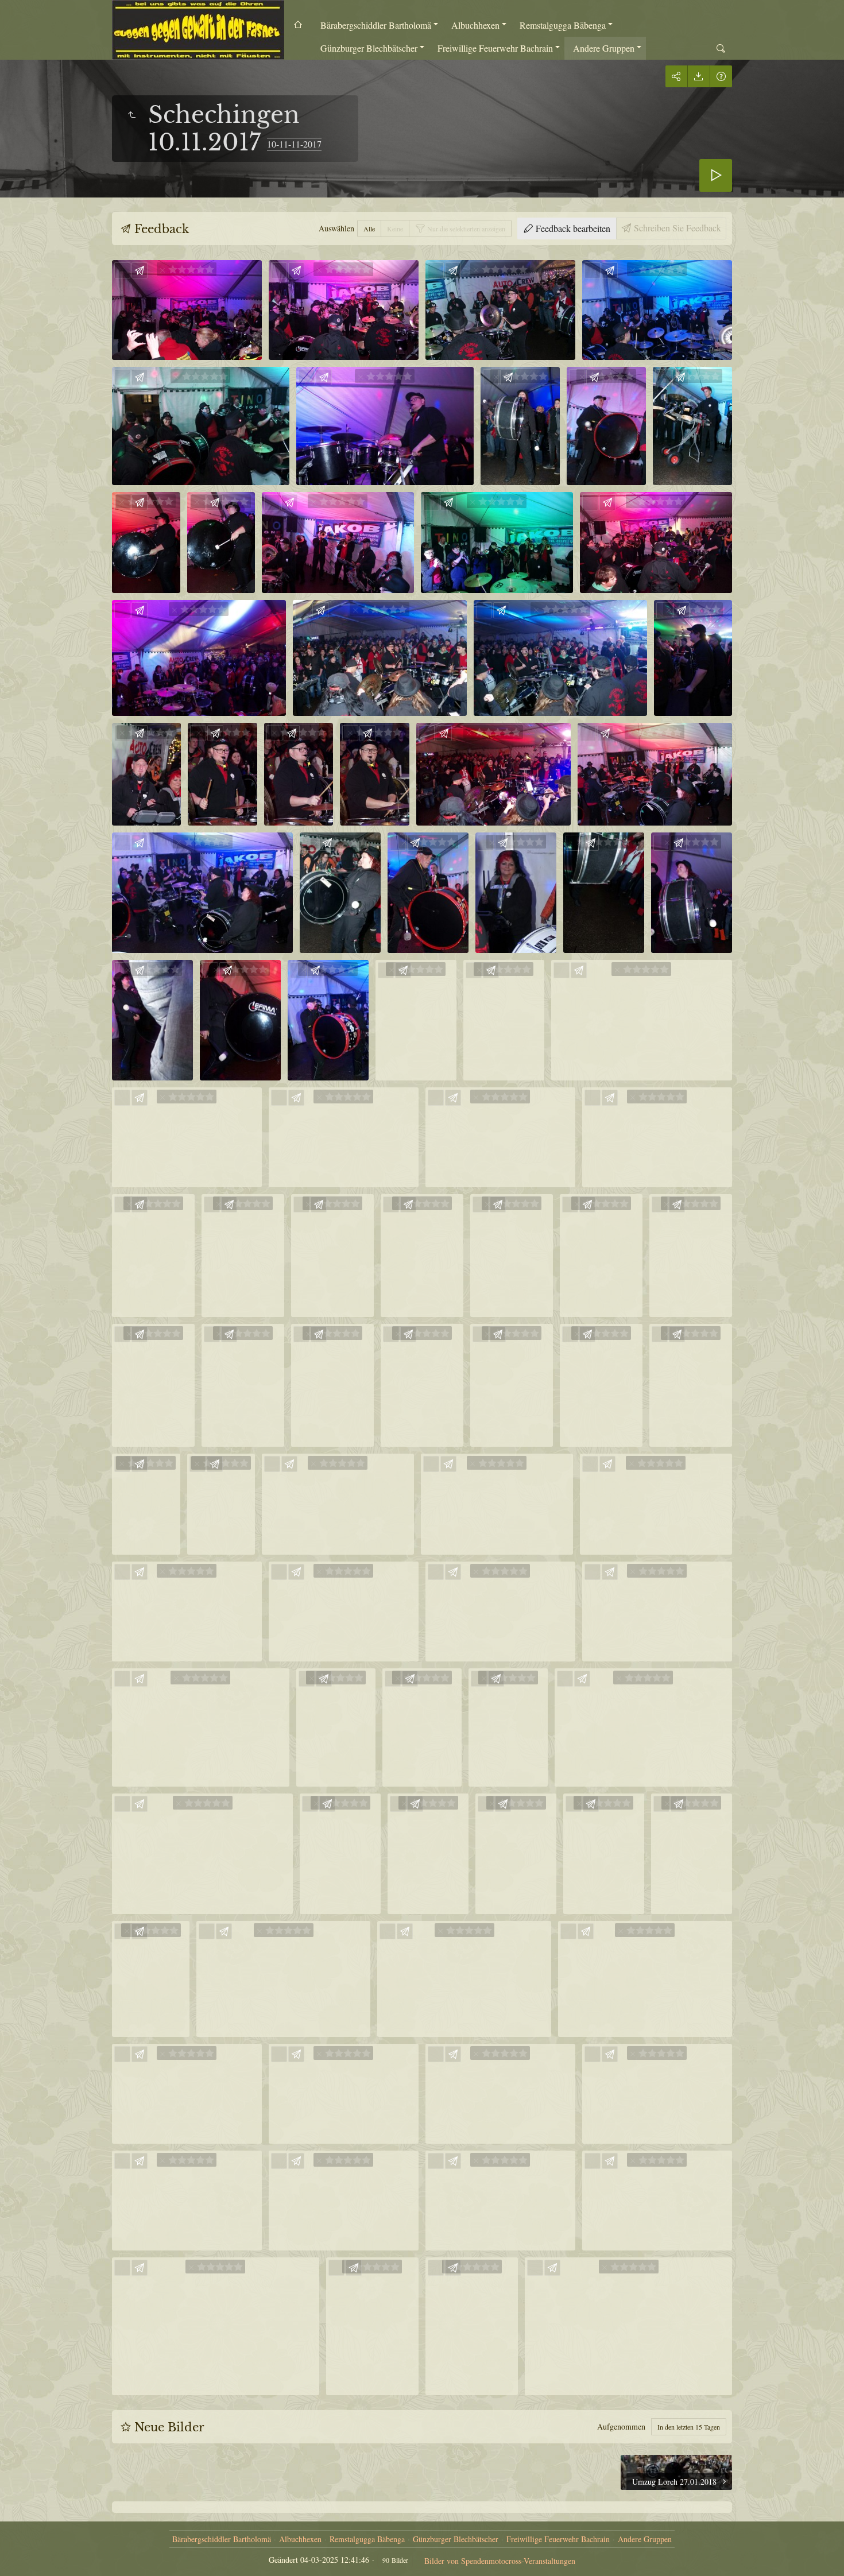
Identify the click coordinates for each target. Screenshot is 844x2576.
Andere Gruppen (604, 48)
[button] (23, 2553)
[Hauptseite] (198, 30)
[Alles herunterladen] (698, 76)
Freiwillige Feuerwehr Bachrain (495, 48)
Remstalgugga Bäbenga (563, 25)
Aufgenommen (621, 2426)
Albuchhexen (475, 25)
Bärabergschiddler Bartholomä (376, 25)
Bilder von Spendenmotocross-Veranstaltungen (500, 2561)
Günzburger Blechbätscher (369, 48)
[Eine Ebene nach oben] (131, 115)
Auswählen (336, 228)
